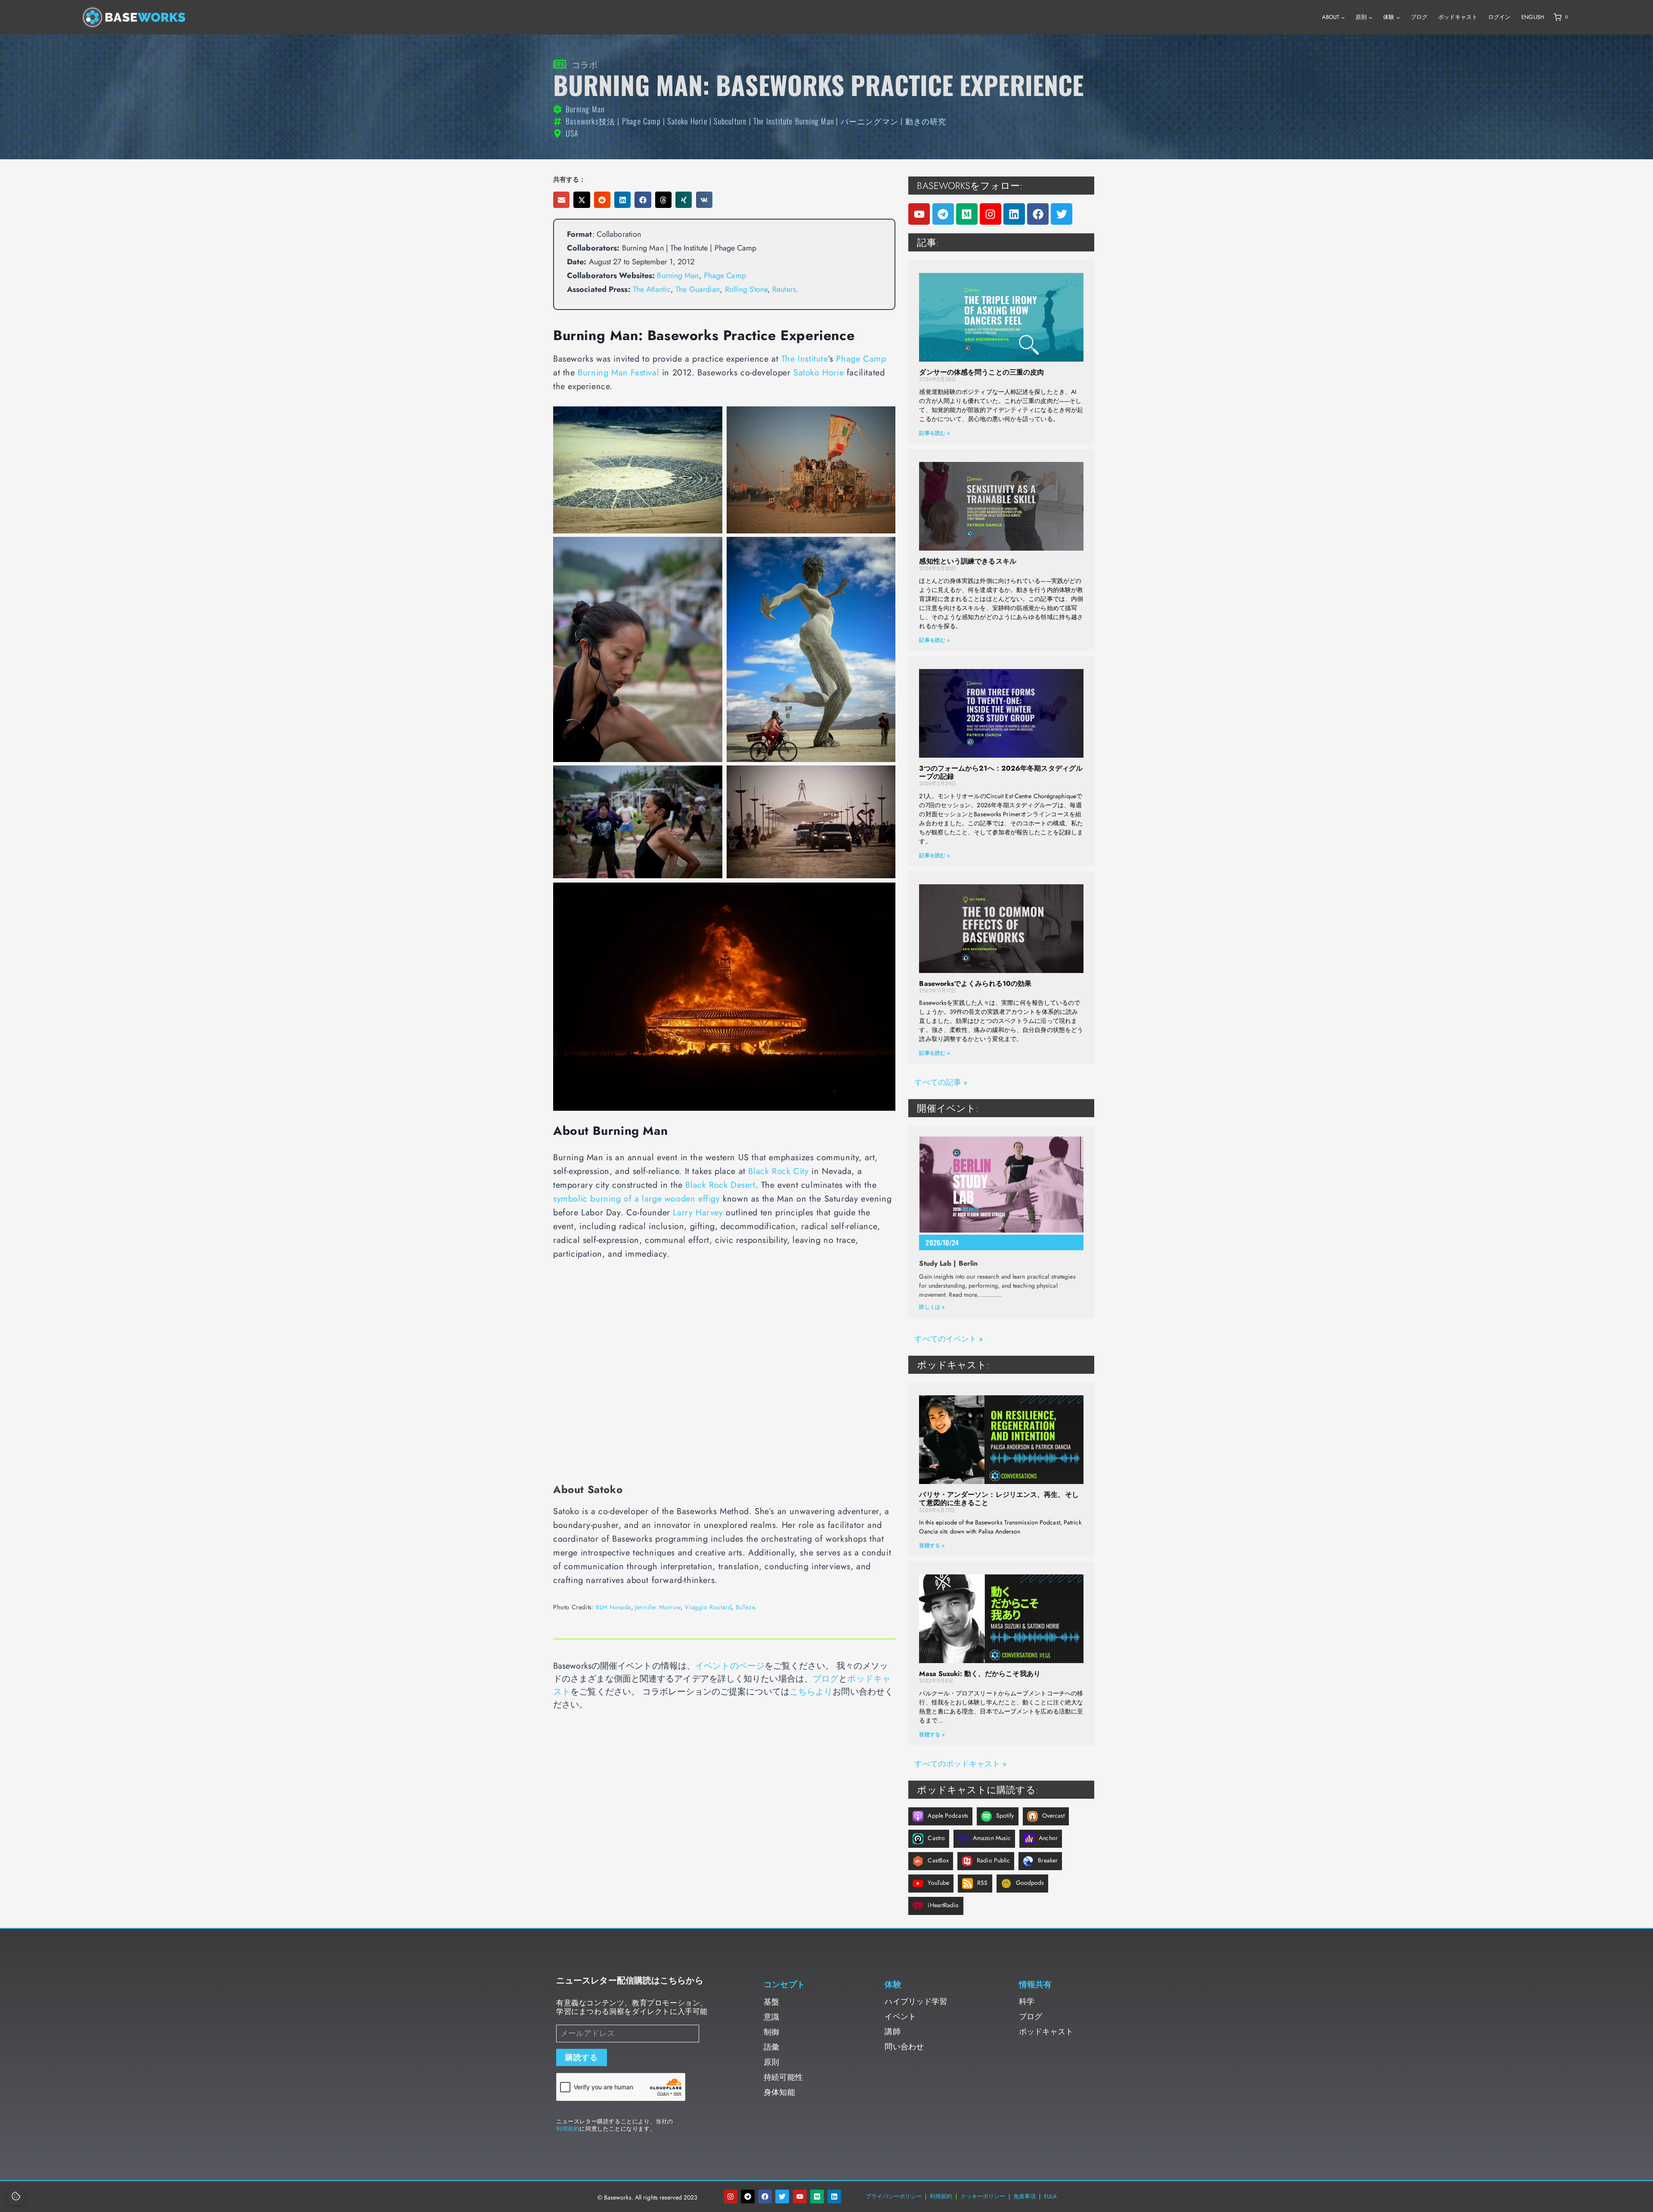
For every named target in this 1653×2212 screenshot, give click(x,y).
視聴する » (932, 1546)
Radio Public (993, 1860)
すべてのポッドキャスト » (960, 1764)
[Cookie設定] (16, 2196)
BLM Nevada (613, 1607)
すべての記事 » (941, 1082)
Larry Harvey (698, 1213)
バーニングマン (870, 121)
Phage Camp (641, 121)
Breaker (1048, 1860)
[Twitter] (1062, 214)
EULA (1050, 2196)
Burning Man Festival (618, 373)
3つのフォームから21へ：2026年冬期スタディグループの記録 (1001, 772)
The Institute (805, 359)
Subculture (730, 121)
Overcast (1054, 1815)
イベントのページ (730, 1666)
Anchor (1048, 1838)
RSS (982, 1883)
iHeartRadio (943, 1905)
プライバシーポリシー (894, 2196)
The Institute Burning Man (794, 121)
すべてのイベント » (949, 1339)
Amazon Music (992, 1838)
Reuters (784, 289)
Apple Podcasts (948, 1815)
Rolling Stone (746, 289)
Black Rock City (778, 1171)
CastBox (938, 1860)
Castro (936, 1838)
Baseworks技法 (590, 121)
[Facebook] (1038, 214)
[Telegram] (943, 214)
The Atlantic (652, 289)
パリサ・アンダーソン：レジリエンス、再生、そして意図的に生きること (999, 1499)
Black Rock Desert (720, 1185)
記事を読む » (934, 433)
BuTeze (745, 1607)
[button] (561, 200)
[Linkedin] (1014, 214)
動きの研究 (926, 121)
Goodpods (1030, 1883)
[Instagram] (991, 214)
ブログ (1419, 17)
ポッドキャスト (1458, 17)
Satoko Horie (687, 121)
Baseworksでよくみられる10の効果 (975, 984)
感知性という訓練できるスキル (967, 561)
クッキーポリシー (983, 2196)
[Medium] (967, 214)
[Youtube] (919, 214)
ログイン (1499, 17)
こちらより (811, 1692)
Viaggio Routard (708, 1607)
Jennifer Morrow (658, 1607)
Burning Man (678, 276)
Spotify (1005, 1815)
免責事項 (1025, 2196)
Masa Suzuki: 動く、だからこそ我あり (980, 1674)
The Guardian (698, 289)
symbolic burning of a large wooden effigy (637, 1199)
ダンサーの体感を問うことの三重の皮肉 (981, 372)
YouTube (938, 1883)
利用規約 (568, 2129)
